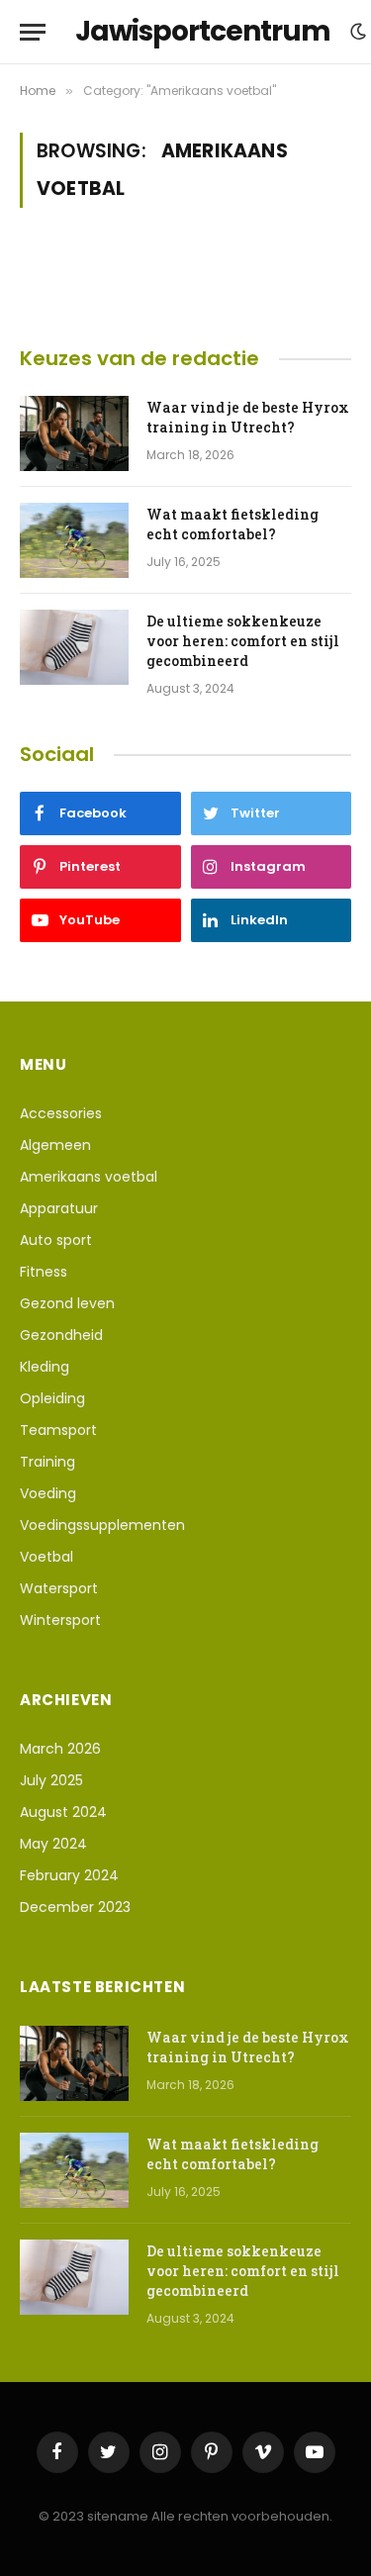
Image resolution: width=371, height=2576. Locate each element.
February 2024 (69, 1875)
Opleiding (52, 1398)
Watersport (59, 1588)
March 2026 (60, 1749)
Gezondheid (61, 1335)
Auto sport (56, 1240)
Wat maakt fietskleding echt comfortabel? (232, 524)
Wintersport (60, 1620)
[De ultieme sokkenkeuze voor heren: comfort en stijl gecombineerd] (74, 647)
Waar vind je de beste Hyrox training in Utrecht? (248, 417)
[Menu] (33, 32)
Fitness (44, 1272)
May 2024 (53, 1844)
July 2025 (51, 1780)
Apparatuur (59, 1208)
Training (47, 1462)
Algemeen (55, 1145)
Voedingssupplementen (102, 1525)
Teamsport (58, 1430)
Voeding (48, 1493)
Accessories (61, 1113)
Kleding (45, 1367)
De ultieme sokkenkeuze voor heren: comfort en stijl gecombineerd (243, 641)
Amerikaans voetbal (89, 1177)
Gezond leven (67, 1303)
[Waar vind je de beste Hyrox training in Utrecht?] (74, 433)
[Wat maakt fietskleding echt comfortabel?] (74, 540)
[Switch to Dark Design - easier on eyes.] (358, 32)
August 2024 (63, 1812)
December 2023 (75, 1907)
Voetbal (46, 1557)
